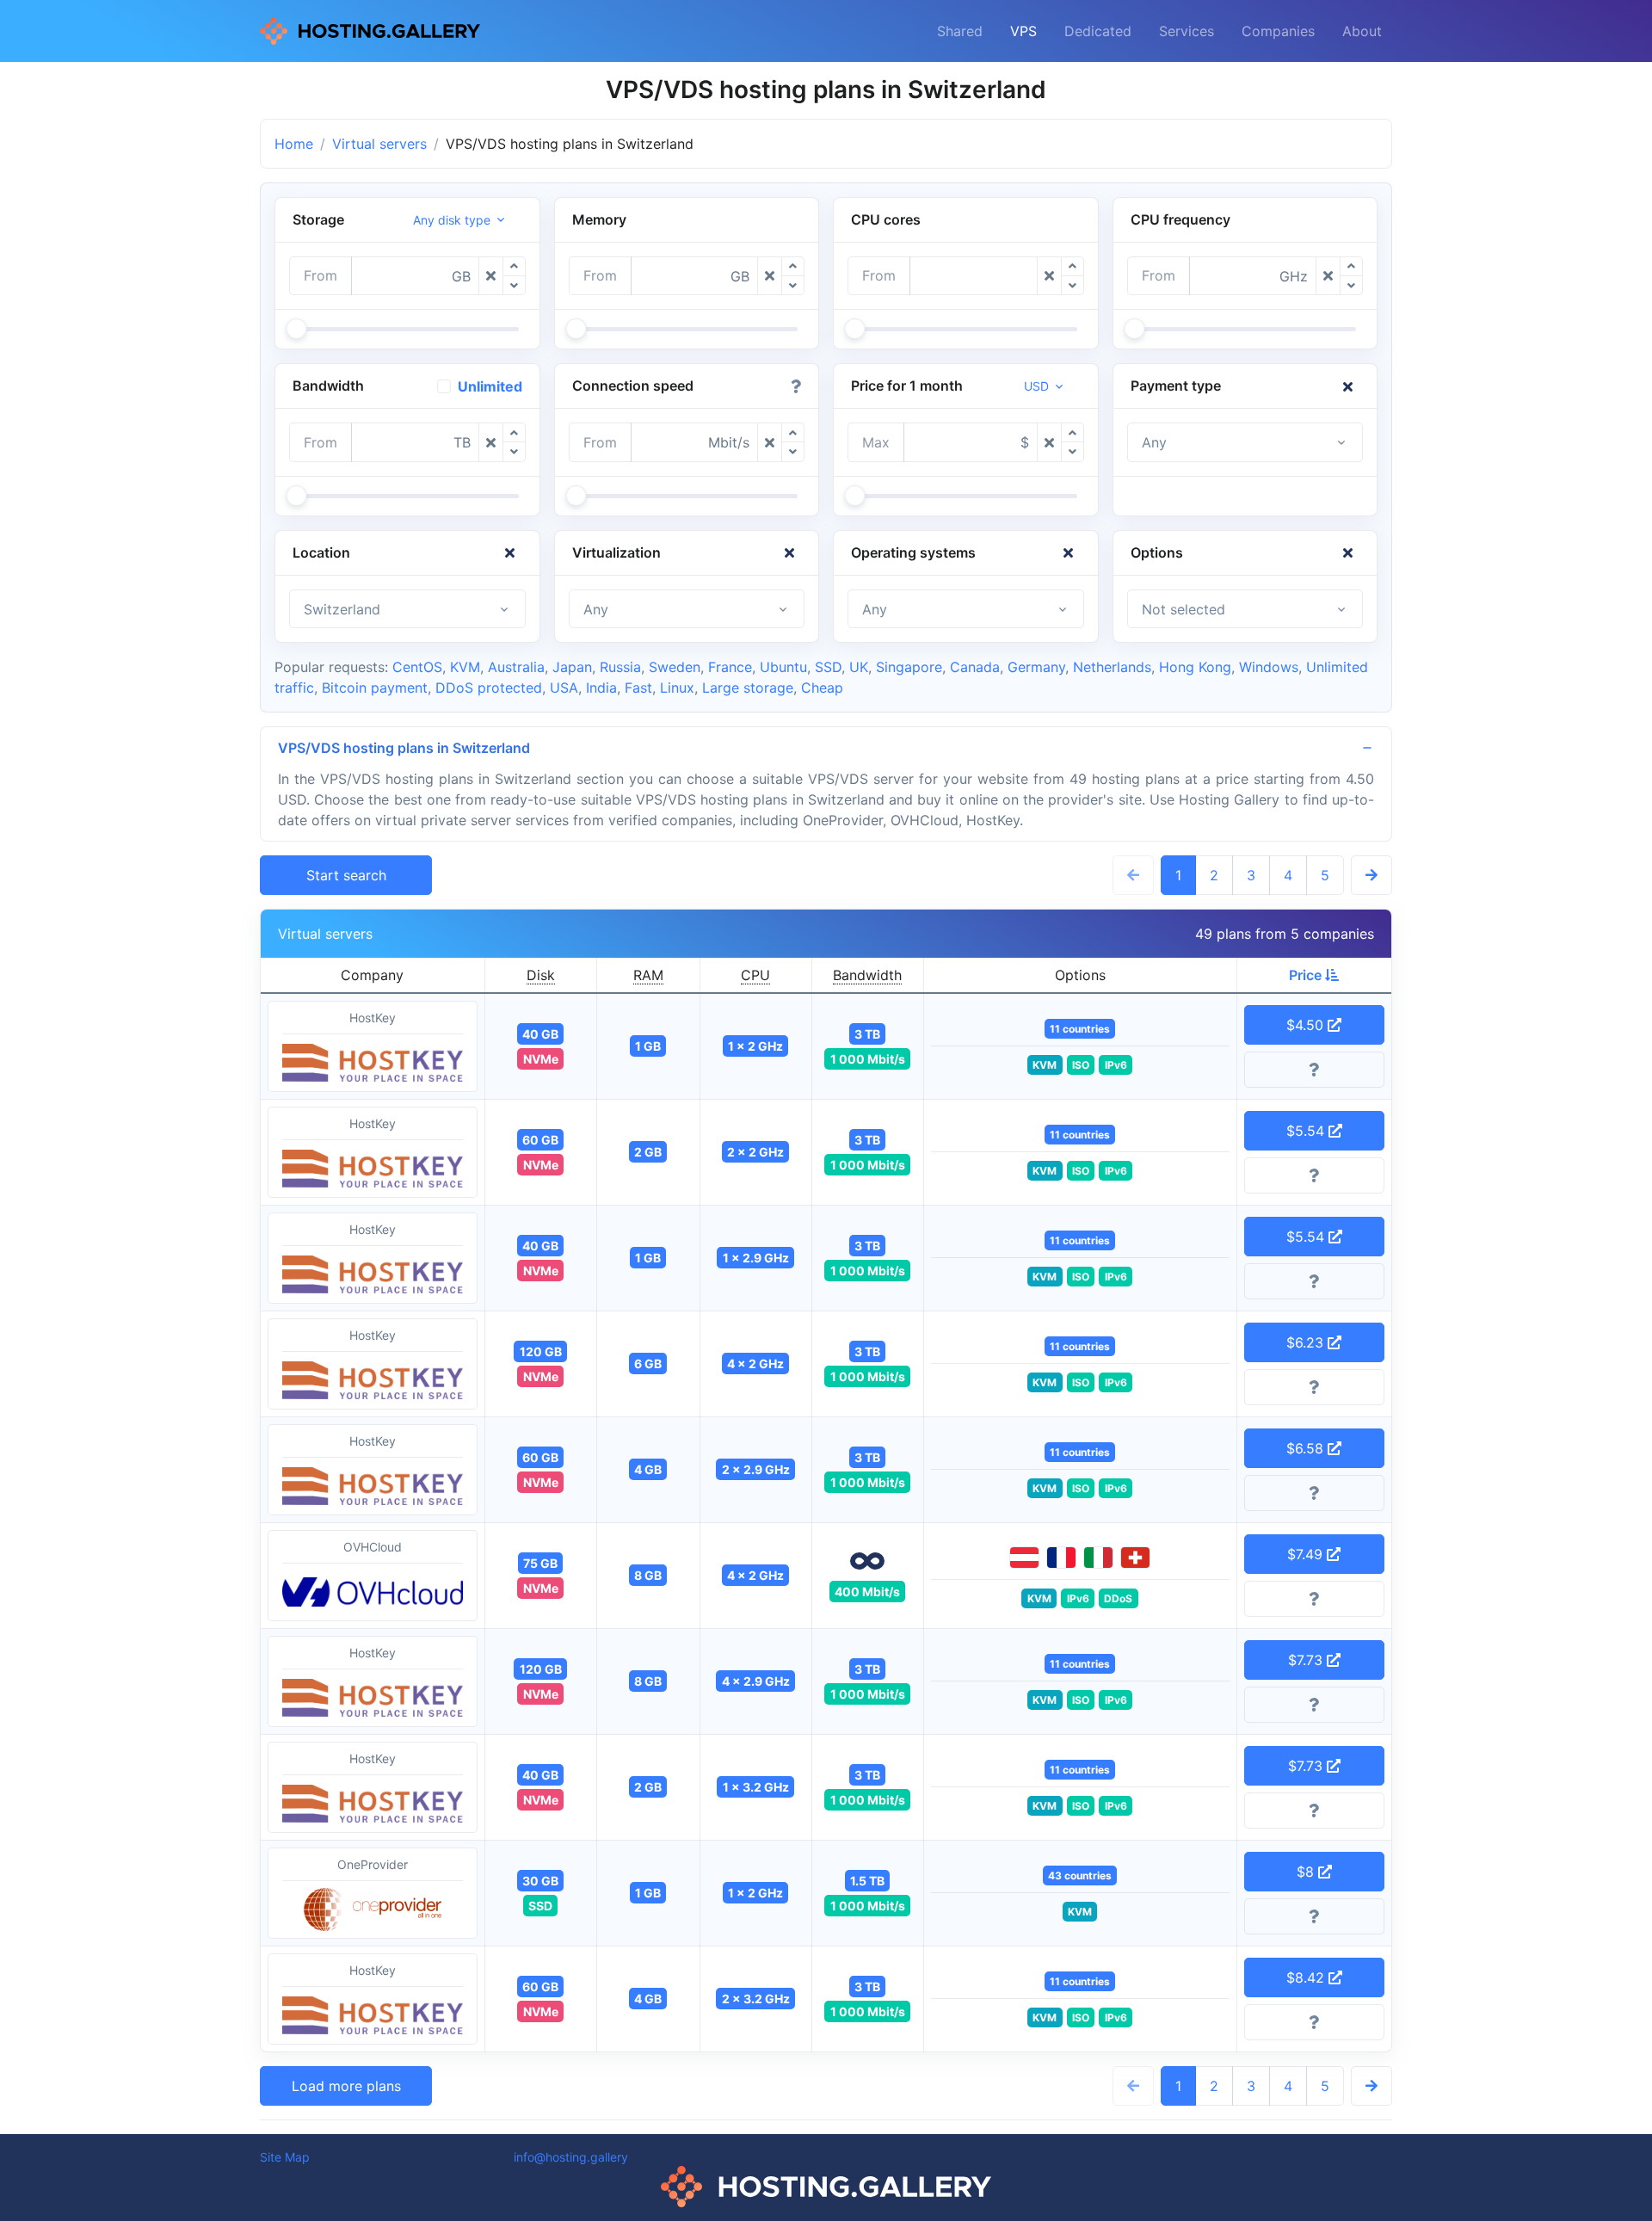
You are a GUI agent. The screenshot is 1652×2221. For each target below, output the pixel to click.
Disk (541, 975)
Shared (960, 31)
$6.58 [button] (1307, 1448)
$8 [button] (1307, 1872)
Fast (638, 688)
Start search (346, 875)
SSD (828, 667)
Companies (1278, 31)
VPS (1023, 31)
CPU (755, 975)
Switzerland (342, 609)
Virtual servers (379, 144)
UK (859, 667)
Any (1154, 442)
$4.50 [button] (1307, 1025)
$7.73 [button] (1307, 1660)
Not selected (1184, 609)
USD (1036, 386)
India (601, 688)
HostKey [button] (373, 1018)
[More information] (1315, 1070)
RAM (648, 975)
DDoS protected (489, 688)
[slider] (296, 329)
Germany (1036, 667)
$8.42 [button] (1307, 1977)
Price (1307, 975)
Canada (975, 667)
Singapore (909, 667)
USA (564, 688)
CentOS (417, 667)
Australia (516, 667)
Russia (620, 667)
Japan (572, 667)
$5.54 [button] (1307, 1131)
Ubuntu (783, 667)
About (1362, 31)
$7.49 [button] (1307, 1554)
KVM (465, 667)
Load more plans (346, 2086)
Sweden (675, 667)
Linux (677, 688)
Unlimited (490, 386)
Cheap (822, 688)
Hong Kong (1195, 667)
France (730, 667)
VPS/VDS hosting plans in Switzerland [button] (404, 748)
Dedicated (1098, 31)
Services (1187, 31)
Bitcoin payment (375, 688)
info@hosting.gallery (571, 2157)
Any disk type (452, 220)
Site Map (285, 2157)
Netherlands (1112, 667)
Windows (1269, 667)
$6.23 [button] (1307, 1342)
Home (294, 144)
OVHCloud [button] (373, 1547)
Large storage (748, 688)
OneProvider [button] (373, 1864)
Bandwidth (867, 975)
